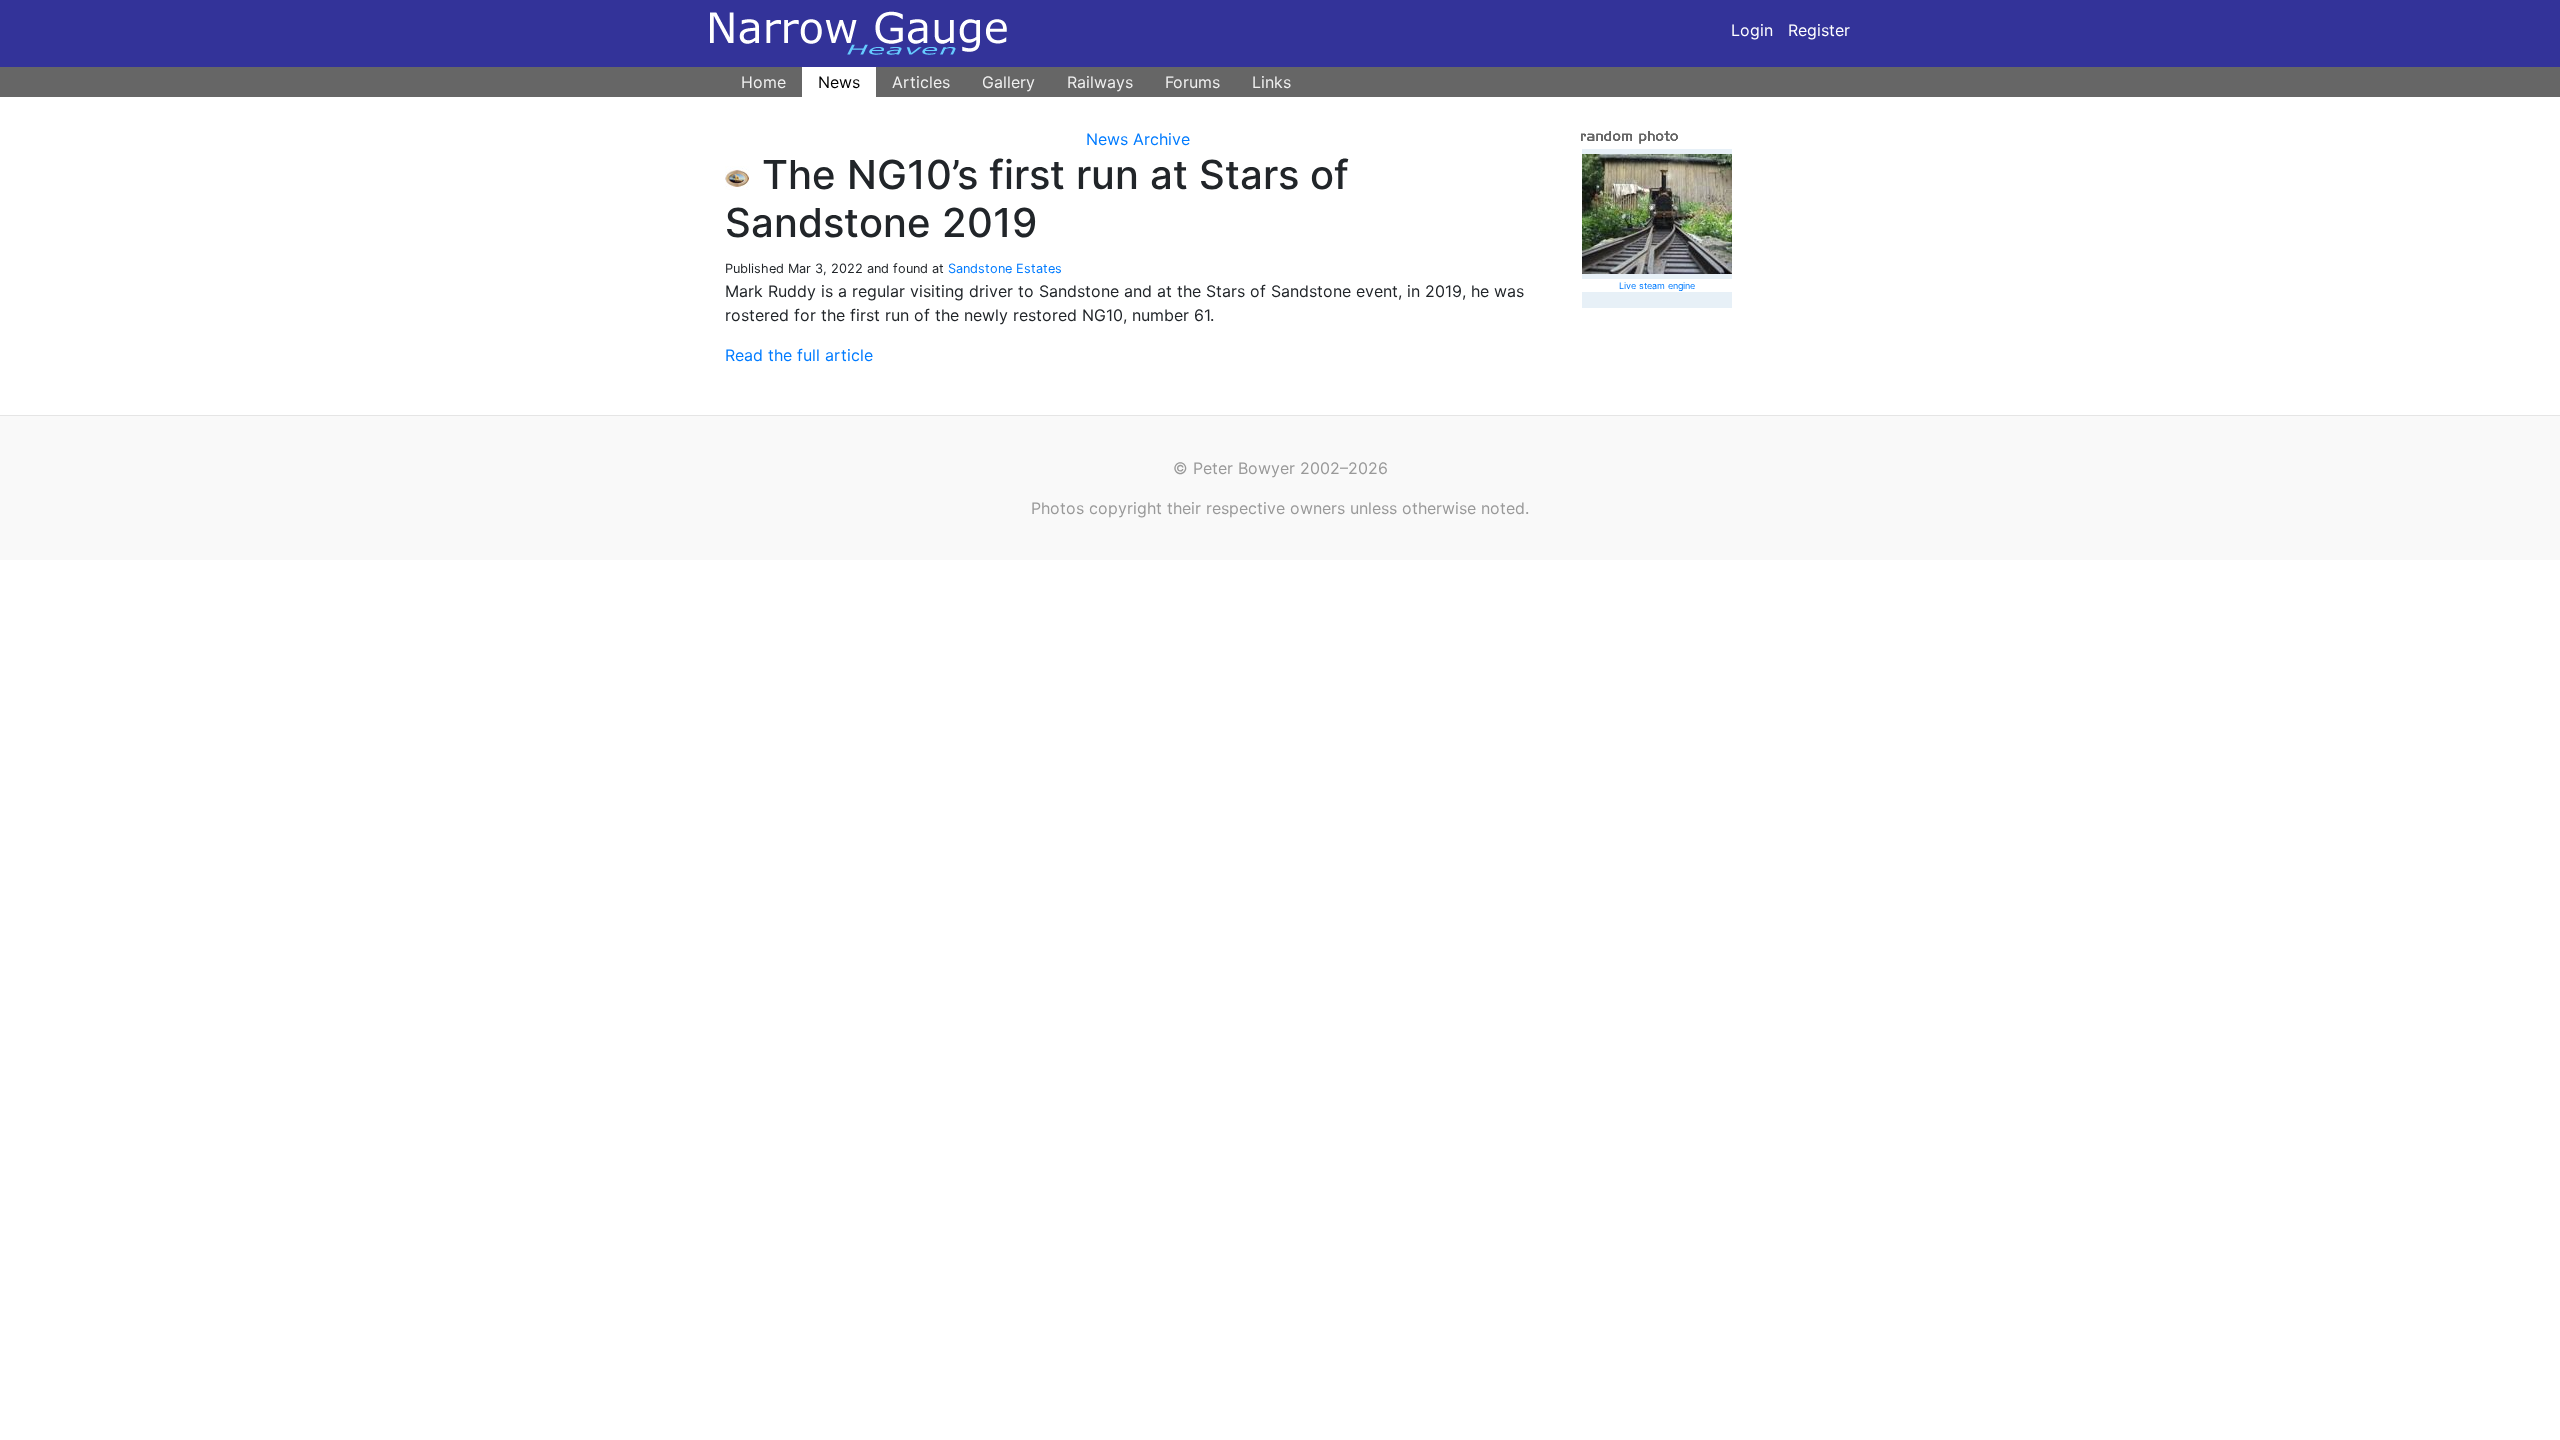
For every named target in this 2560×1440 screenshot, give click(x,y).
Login (1752, 30)
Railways (1100, 82)
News (839, 82)
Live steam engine (1657, 285)
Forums (1192, 82)
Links (1271, 82)
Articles (921, 82)
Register (1819, 30)
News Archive (1138, 139)
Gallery (1008, 82)
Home (763, 82)
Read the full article (799, 355)
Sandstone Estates (1005, 268)
